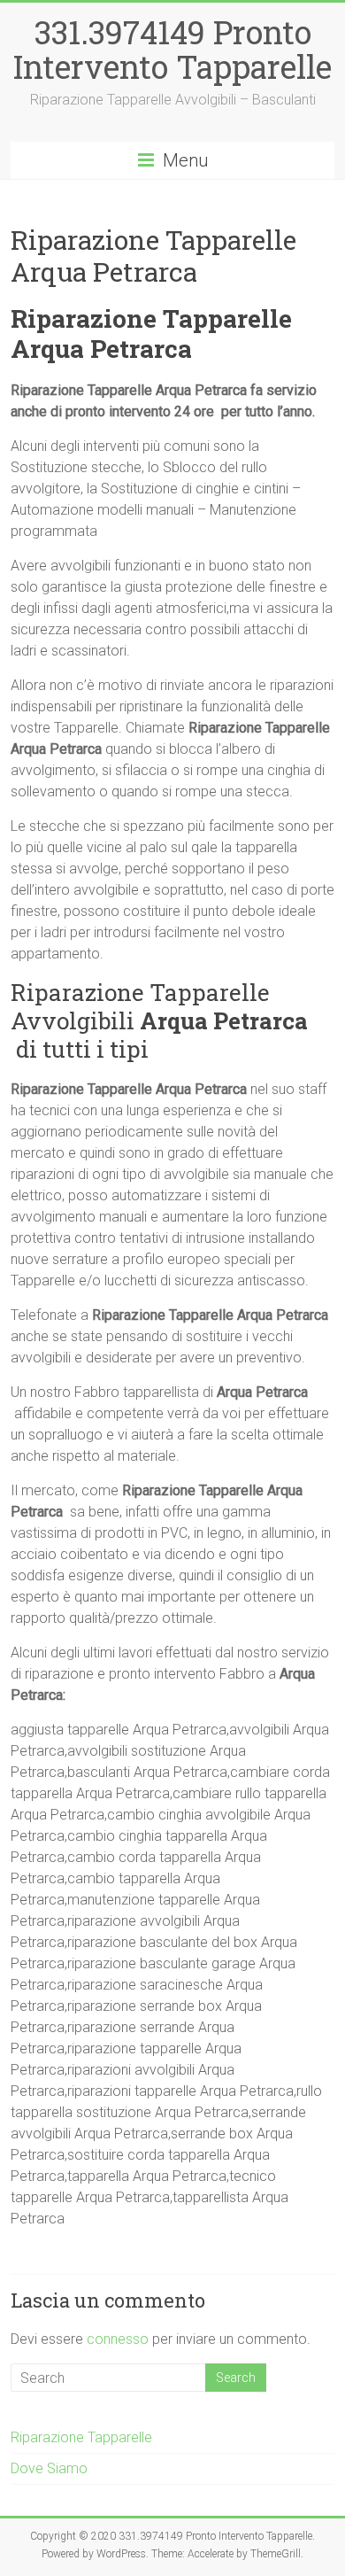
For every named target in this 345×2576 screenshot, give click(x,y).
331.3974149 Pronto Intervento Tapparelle (172, 49)
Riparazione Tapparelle (81, 2437)
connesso (118, 2339)
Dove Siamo (49, 2468)
